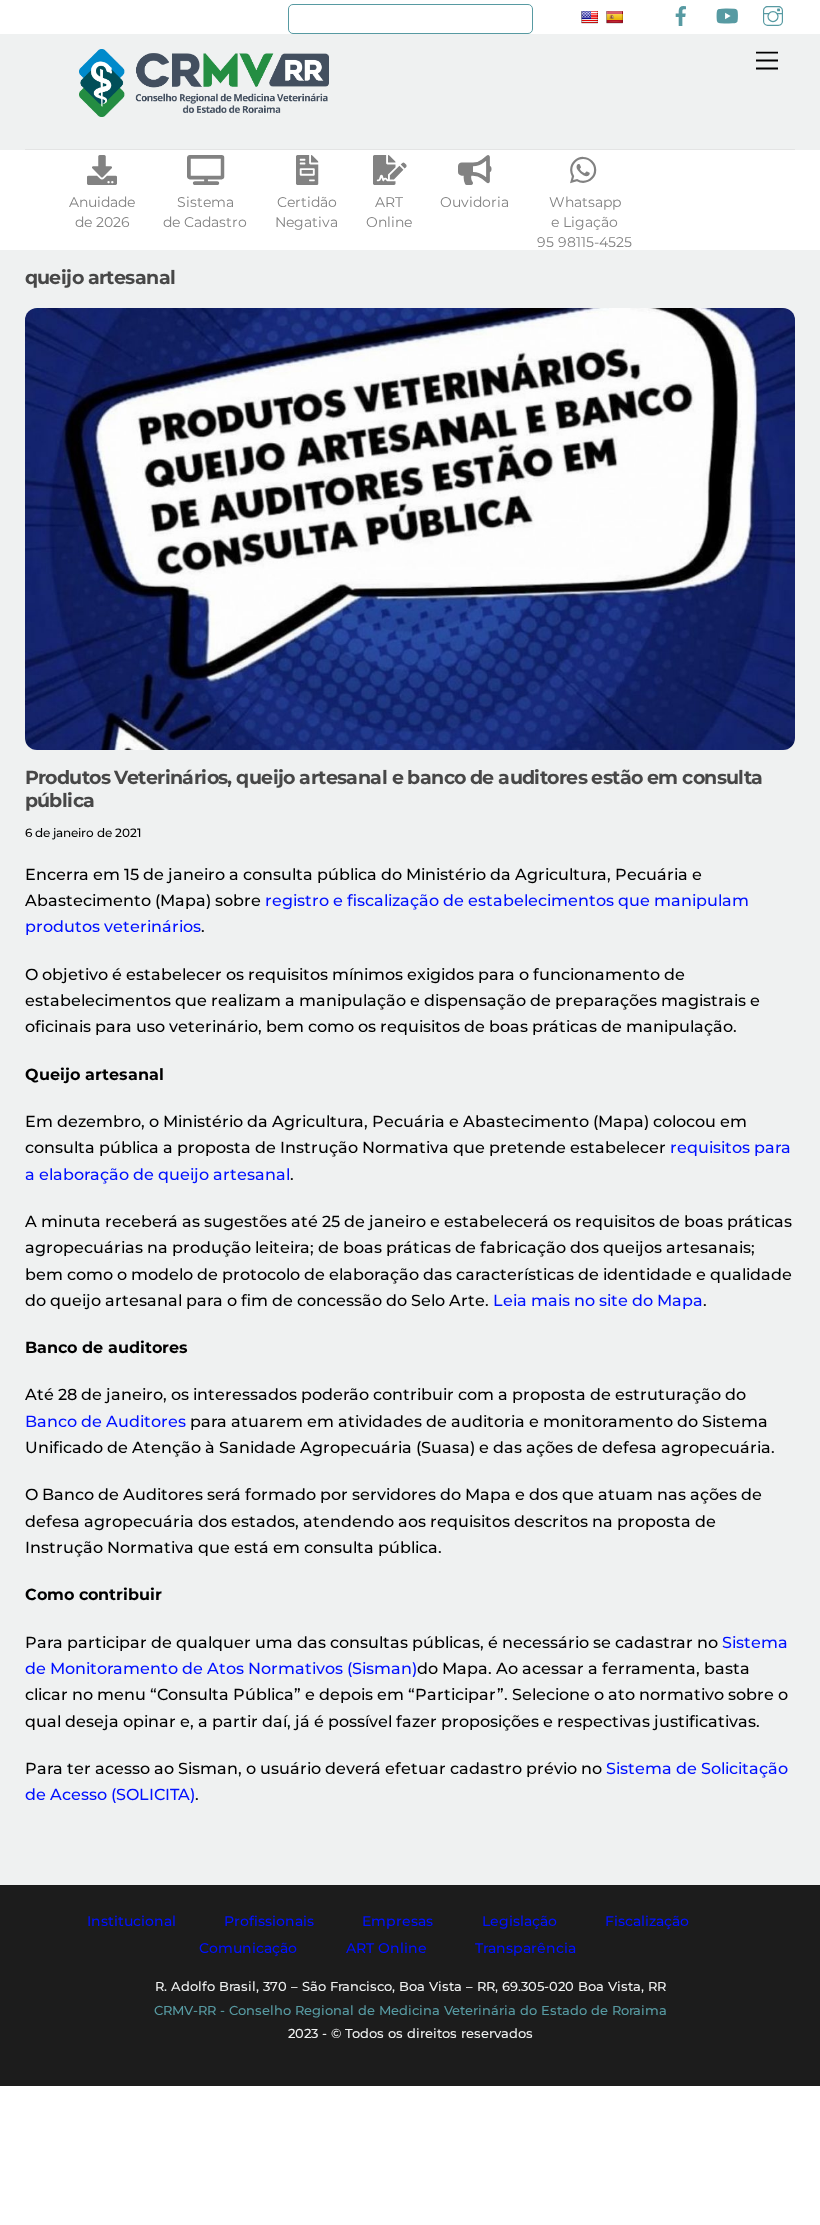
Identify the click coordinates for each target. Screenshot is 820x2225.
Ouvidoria (474, 202)
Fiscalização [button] (647, 1921)
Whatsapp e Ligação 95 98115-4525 (584, 222)
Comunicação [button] (248, 1948)
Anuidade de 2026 (102, 212)
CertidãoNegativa (306, 212)
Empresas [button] (397, 1921)
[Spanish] (614, 17)
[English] (589, 17)
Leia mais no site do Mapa (598, 1300)
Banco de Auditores (105, 1421)
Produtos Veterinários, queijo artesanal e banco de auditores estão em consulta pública (394, 788)
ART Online (389, 212)
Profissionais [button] (269, 1921)
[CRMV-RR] (204, 108)
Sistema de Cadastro (205, 212)
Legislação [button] (519, 1921)
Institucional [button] (131, 1921)
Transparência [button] (525, 1948)
